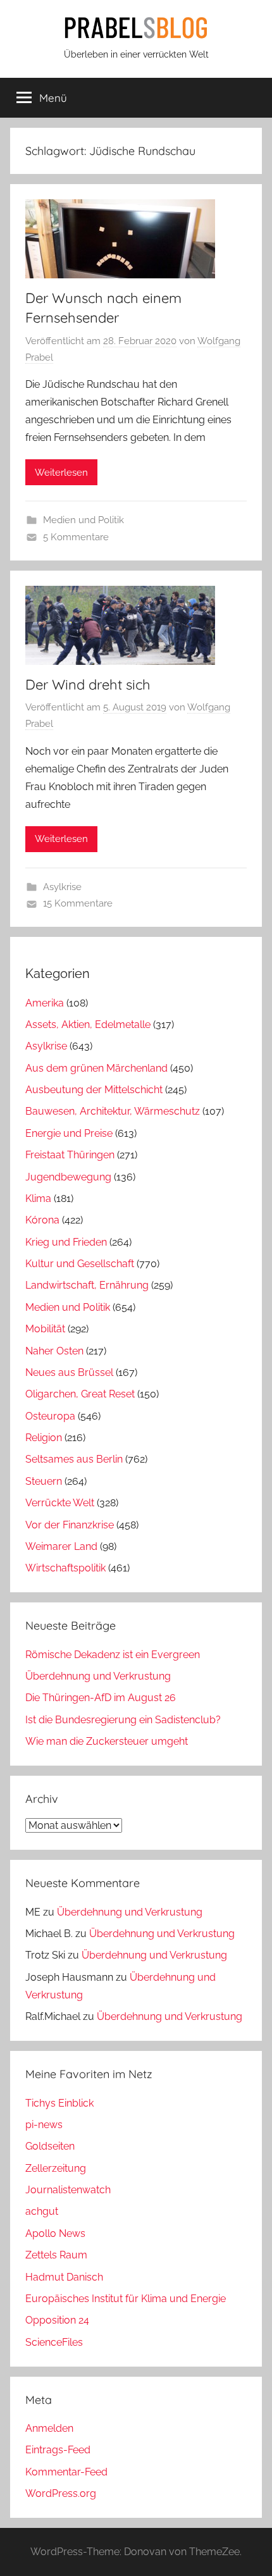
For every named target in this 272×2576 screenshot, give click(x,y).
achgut (42, 2211)
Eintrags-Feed (58, 2450)
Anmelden (49, 2428)
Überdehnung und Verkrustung (98, 1676)
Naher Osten (54, 1351)
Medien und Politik (83, 520)
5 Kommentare (76, 537)
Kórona (42, 1220)
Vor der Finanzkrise (70, 1525)
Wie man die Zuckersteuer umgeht (107, 1741)
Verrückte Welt (60, 1503)
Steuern (44, 1481)
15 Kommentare (78, 903)
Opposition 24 (57, 2320)
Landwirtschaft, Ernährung (87, 1285)
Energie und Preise (69, 1133)
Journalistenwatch (68, 2190)
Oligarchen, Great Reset (80, 1394)
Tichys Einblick (59, 2103)
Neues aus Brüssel (69, 1372)
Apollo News (55, 2233)
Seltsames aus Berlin (74, 1459)
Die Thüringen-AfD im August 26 (101, 1698)
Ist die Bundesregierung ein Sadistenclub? (123, 1720)
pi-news (44, 2125)
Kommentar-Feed (66, 2472)
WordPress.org (61, 2493)
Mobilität (45, 1329)
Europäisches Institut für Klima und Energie (126, 2299)
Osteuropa (50, 1416)
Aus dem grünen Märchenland (96, 1068)
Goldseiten (50, 2146)
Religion (44, 1438)
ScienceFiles (54, 2342)
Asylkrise (62, 887)
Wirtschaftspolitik (65, 1568)
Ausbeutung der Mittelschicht (94, 1090)
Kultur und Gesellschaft (80, 1264)
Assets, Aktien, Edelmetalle (88, 1025)
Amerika (45, 1003)
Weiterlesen (61, 473)
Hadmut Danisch (64, 2277)
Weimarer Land (61, 1546)
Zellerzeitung (56, 2168)
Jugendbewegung (68, 1177)
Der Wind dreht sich (88, 684)
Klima (38, 1198)
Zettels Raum (56, 2255)
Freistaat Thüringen (70, 1155)
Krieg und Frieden (66, 1242)
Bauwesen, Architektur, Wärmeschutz (113, 1111)
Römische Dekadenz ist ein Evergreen (113, 1655)
